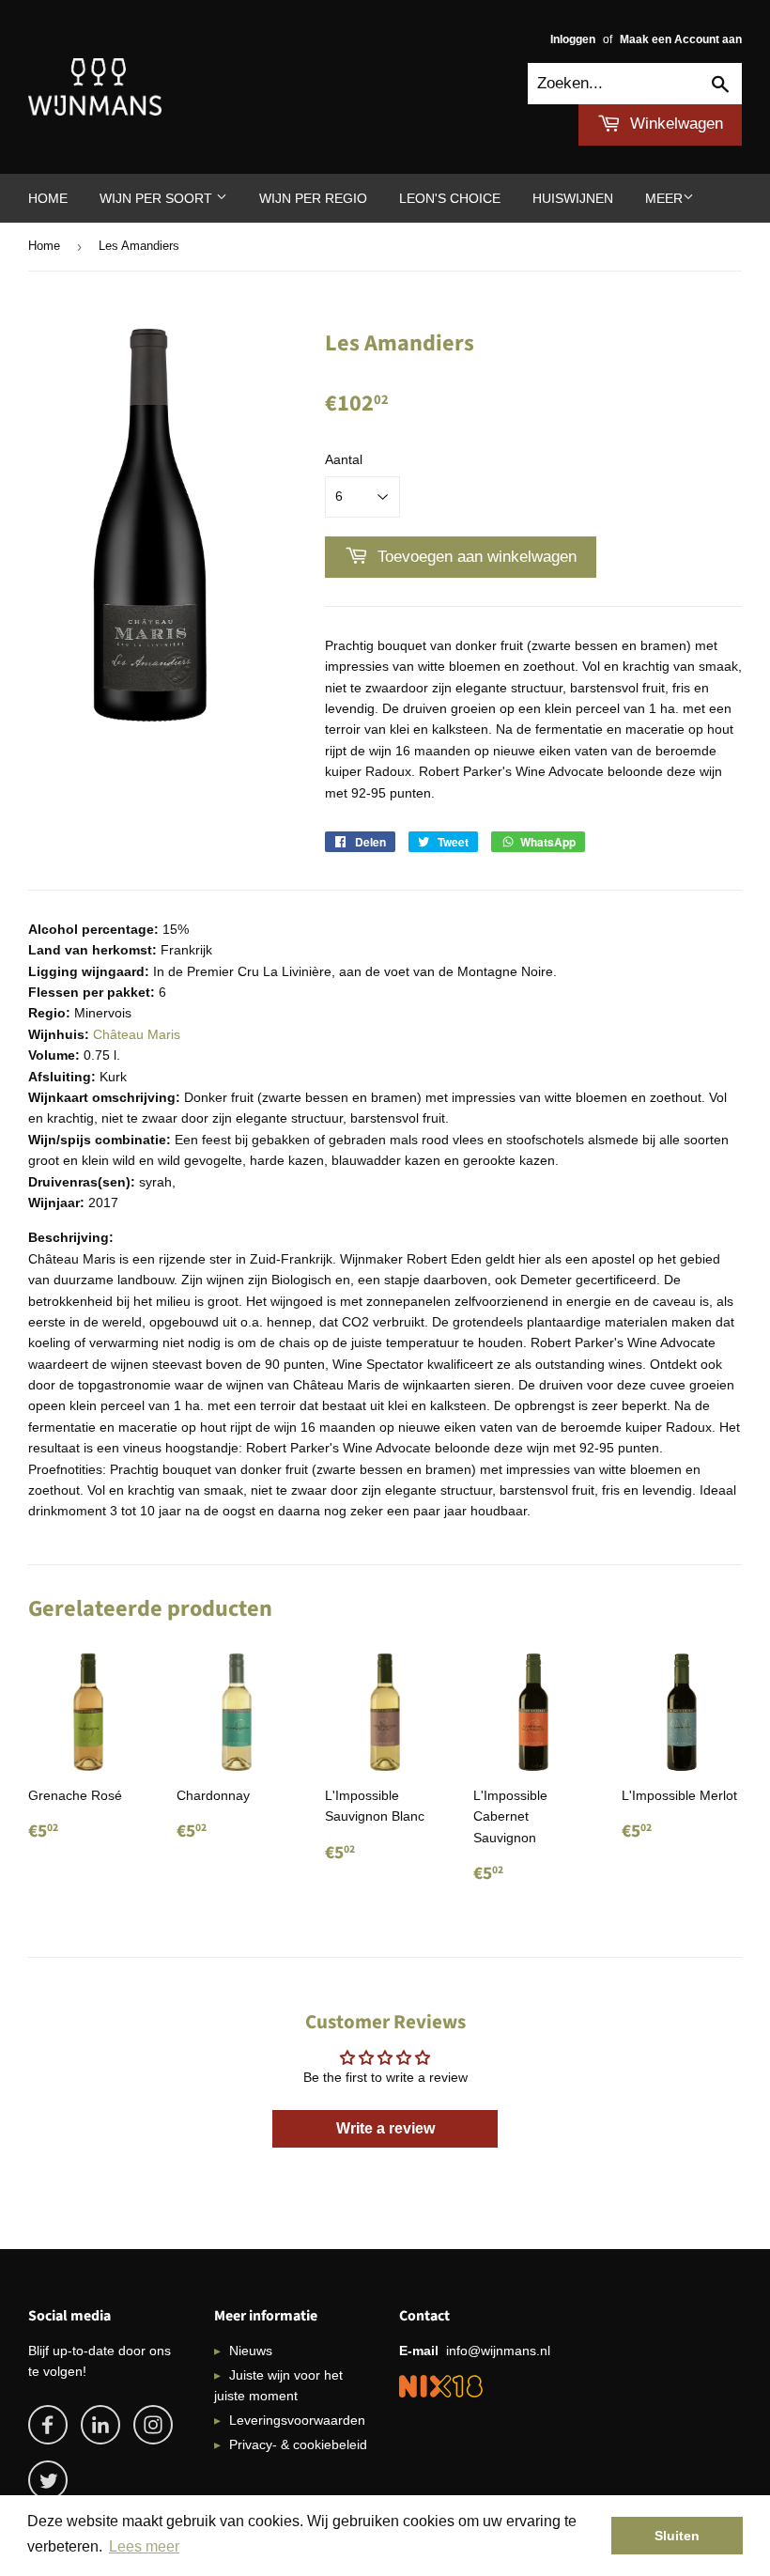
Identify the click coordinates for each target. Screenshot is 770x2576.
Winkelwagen (674, 124)
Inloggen (573, 39)
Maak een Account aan (681, 39)
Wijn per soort (158, 198)
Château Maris (137, 1034)
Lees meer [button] (144, 2546)
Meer (664, 198)
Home (48, 198)
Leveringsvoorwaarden (297, 2420)
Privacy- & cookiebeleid (298, 2444)
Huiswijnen (573, 198)
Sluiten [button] (677, 2536)
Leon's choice (450, 198)
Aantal (344, 459)
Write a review (385, 2128)
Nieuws (251, 2351)
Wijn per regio (313, 198)
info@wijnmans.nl (498, 2351)
